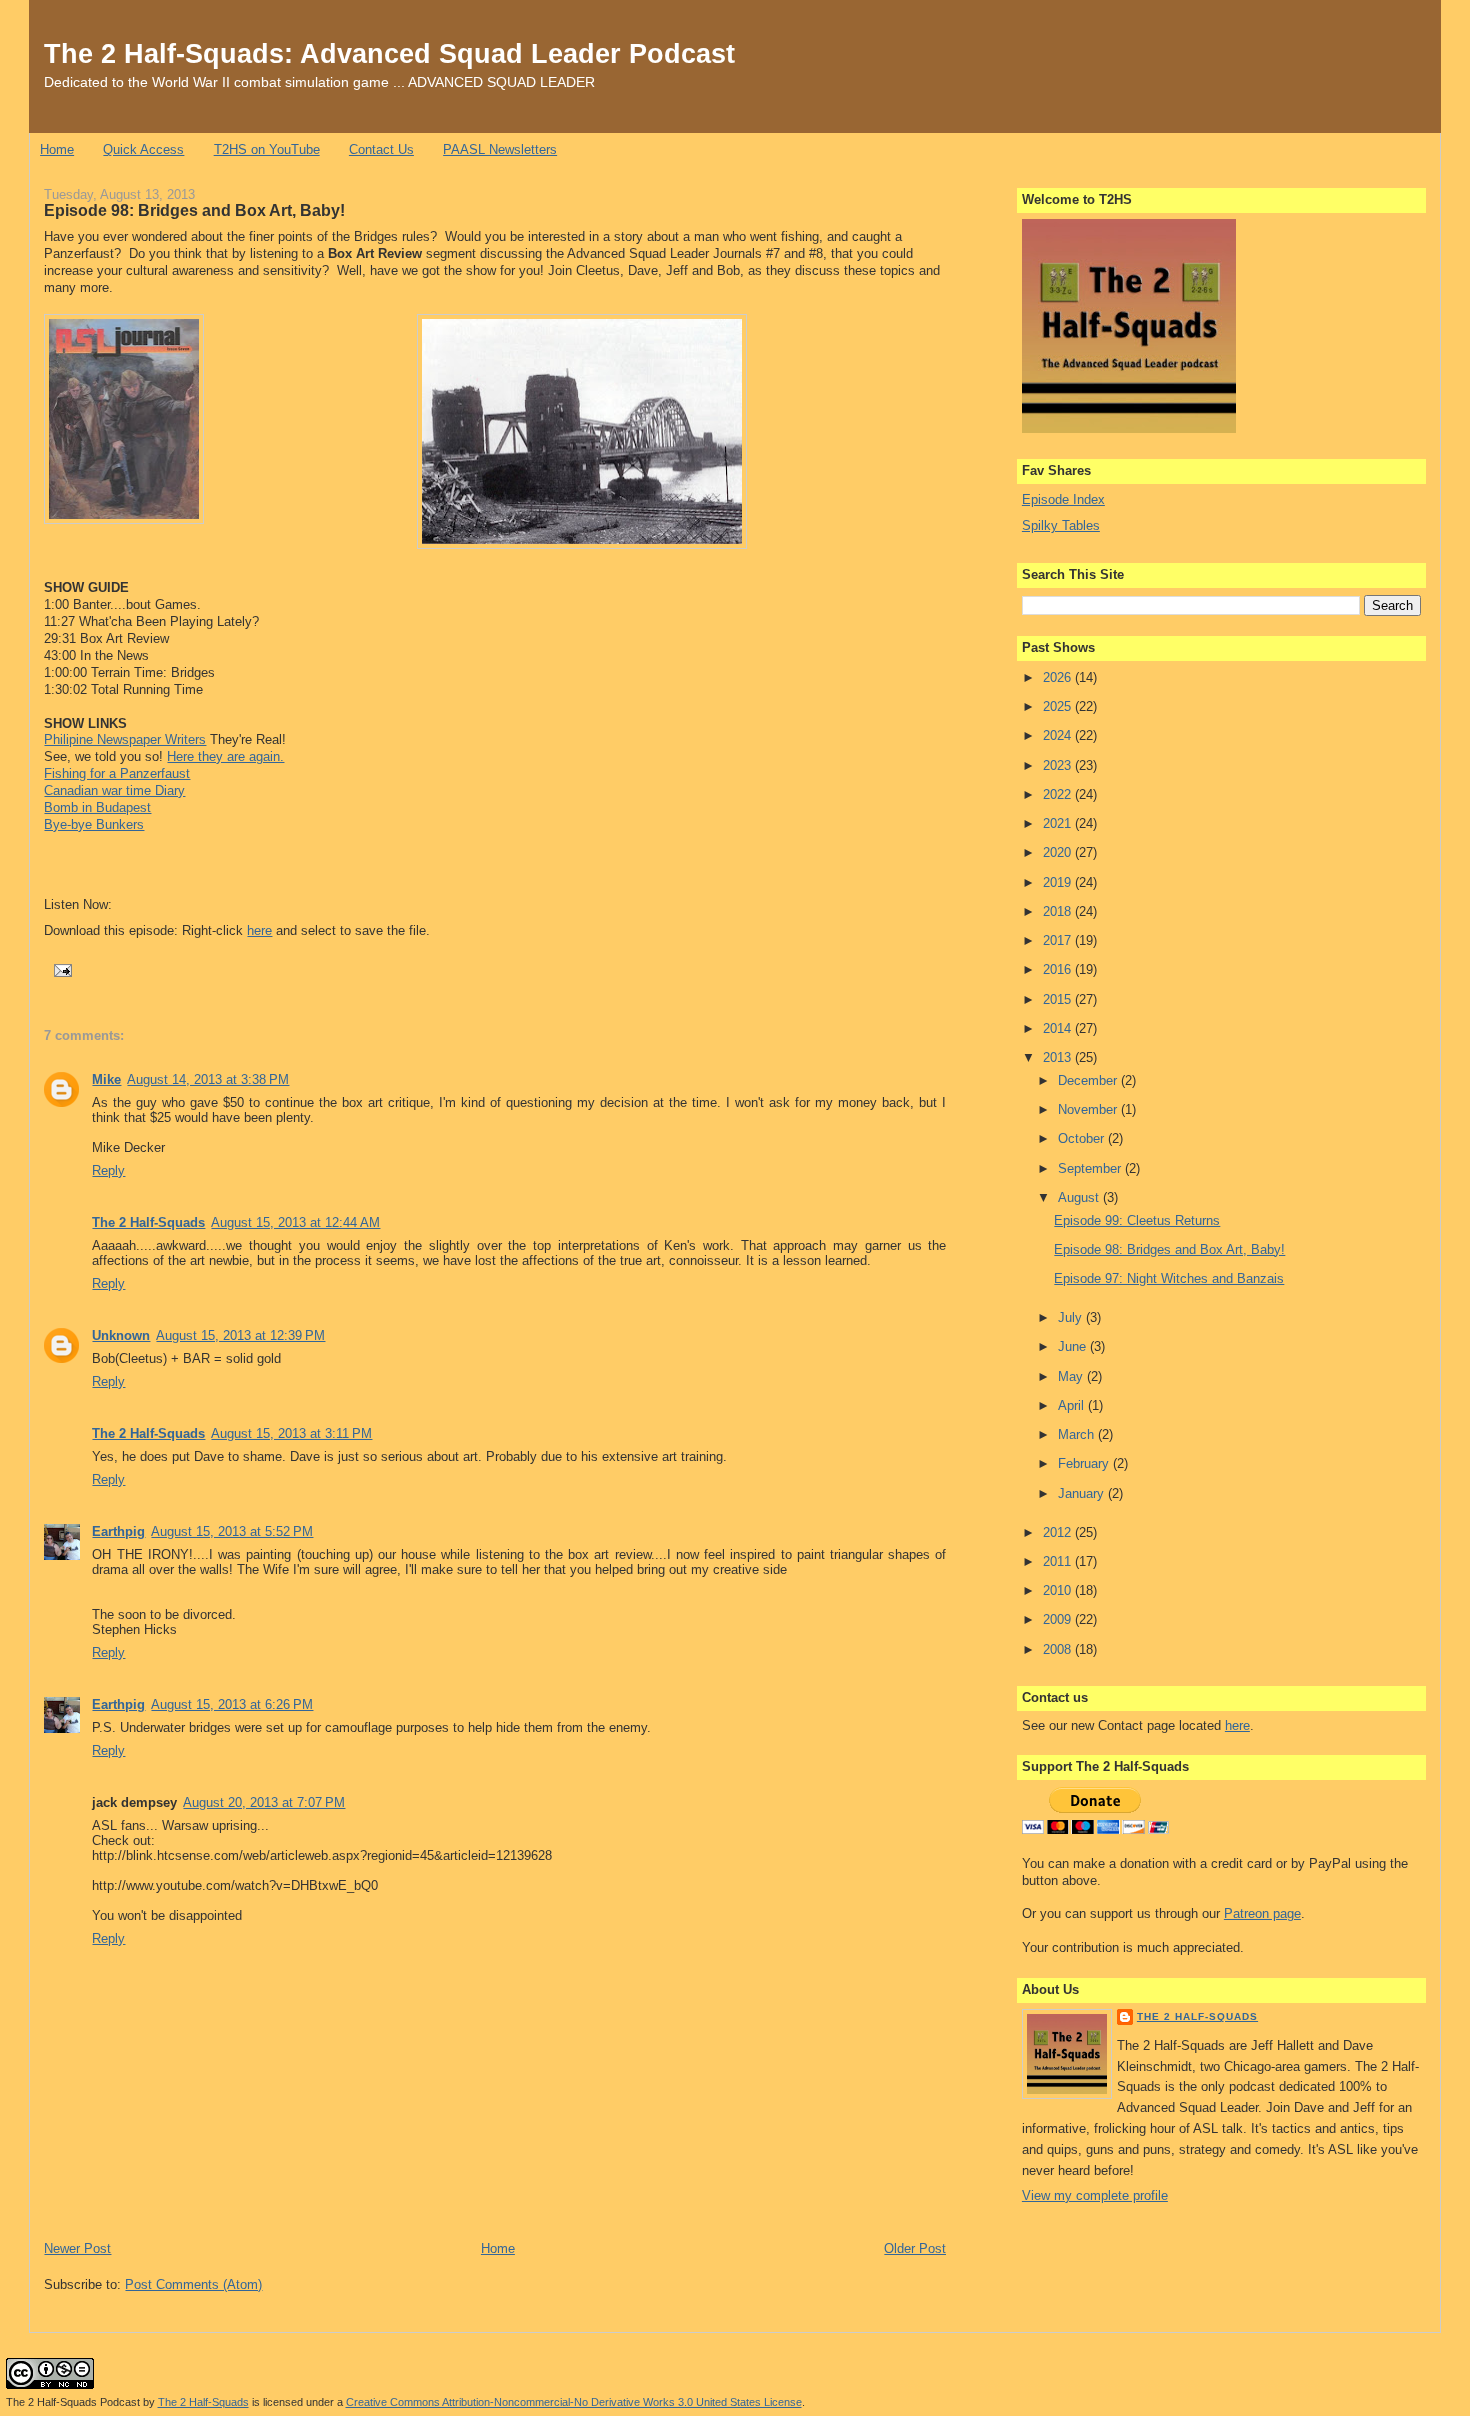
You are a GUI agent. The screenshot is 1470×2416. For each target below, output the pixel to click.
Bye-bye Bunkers (94, 824)
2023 (1059, 765)
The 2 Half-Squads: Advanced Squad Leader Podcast (389, 53)
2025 (1059, 706)
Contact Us (381, 149)
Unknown (121, 1335)
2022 (1059, 794)
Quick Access (143, 149)
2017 (1059, 940)
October (1083, 1138)
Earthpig (118, 1531)
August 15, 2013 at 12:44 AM (295, 1222)
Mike (106, 1079)
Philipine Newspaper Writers (125, 739)
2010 (1059, 1590)
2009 (1059, 1619)
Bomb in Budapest (97, 807)
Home (57, 149)
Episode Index (1063, 499)
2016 (1059, 969)
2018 (1059, 911)
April (1073, 1405)
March (1078, 1434)
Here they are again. (225, 756)
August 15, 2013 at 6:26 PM (232, 1704)
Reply (108, 1170)
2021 (1059, 823)
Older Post (915, 2248)
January (1083, 1493)
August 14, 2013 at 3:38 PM (208, 1079)
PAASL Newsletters (500, 149)
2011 (1059, 1561)
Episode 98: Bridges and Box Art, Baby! (194, 210)
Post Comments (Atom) (193, 2284)
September (1091, 1168)
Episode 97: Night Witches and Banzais (1169, 1278)
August (1080, 1197)
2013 (1059, 1057)
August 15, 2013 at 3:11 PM (291, 1433)
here (259, 930)
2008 (1059, 1649)
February (1085, 1463)
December (1089, 1080)
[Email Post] (60, 969)
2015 (1059, 999)
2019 (1059, 882)
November (1089, 1109)
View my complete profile (1095, 2195)
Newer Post (77, 2248)
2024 (1059, 735)
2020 (1059, 852)
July (1072, 1317)
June (1074, 1346)
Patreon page (1262, 1913)
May (1072, 1376)
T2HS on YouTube (267, 149)
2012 (1059, 1532)
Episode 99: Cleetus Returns (1137, 1220)
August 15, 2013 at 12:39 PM (240, 1335)
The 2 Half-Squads (148, 1222)
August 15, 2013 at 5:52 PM (232, 1531)
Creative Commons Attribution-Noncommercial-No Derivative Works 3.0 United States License (574, 2402)
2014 (1059, 1028)
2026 (1059, 677)
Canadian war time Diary (114, 790)
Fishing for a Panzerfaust (117, 773)
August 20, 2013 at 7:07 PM (264, 1802)
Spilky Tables (1061, 525)
